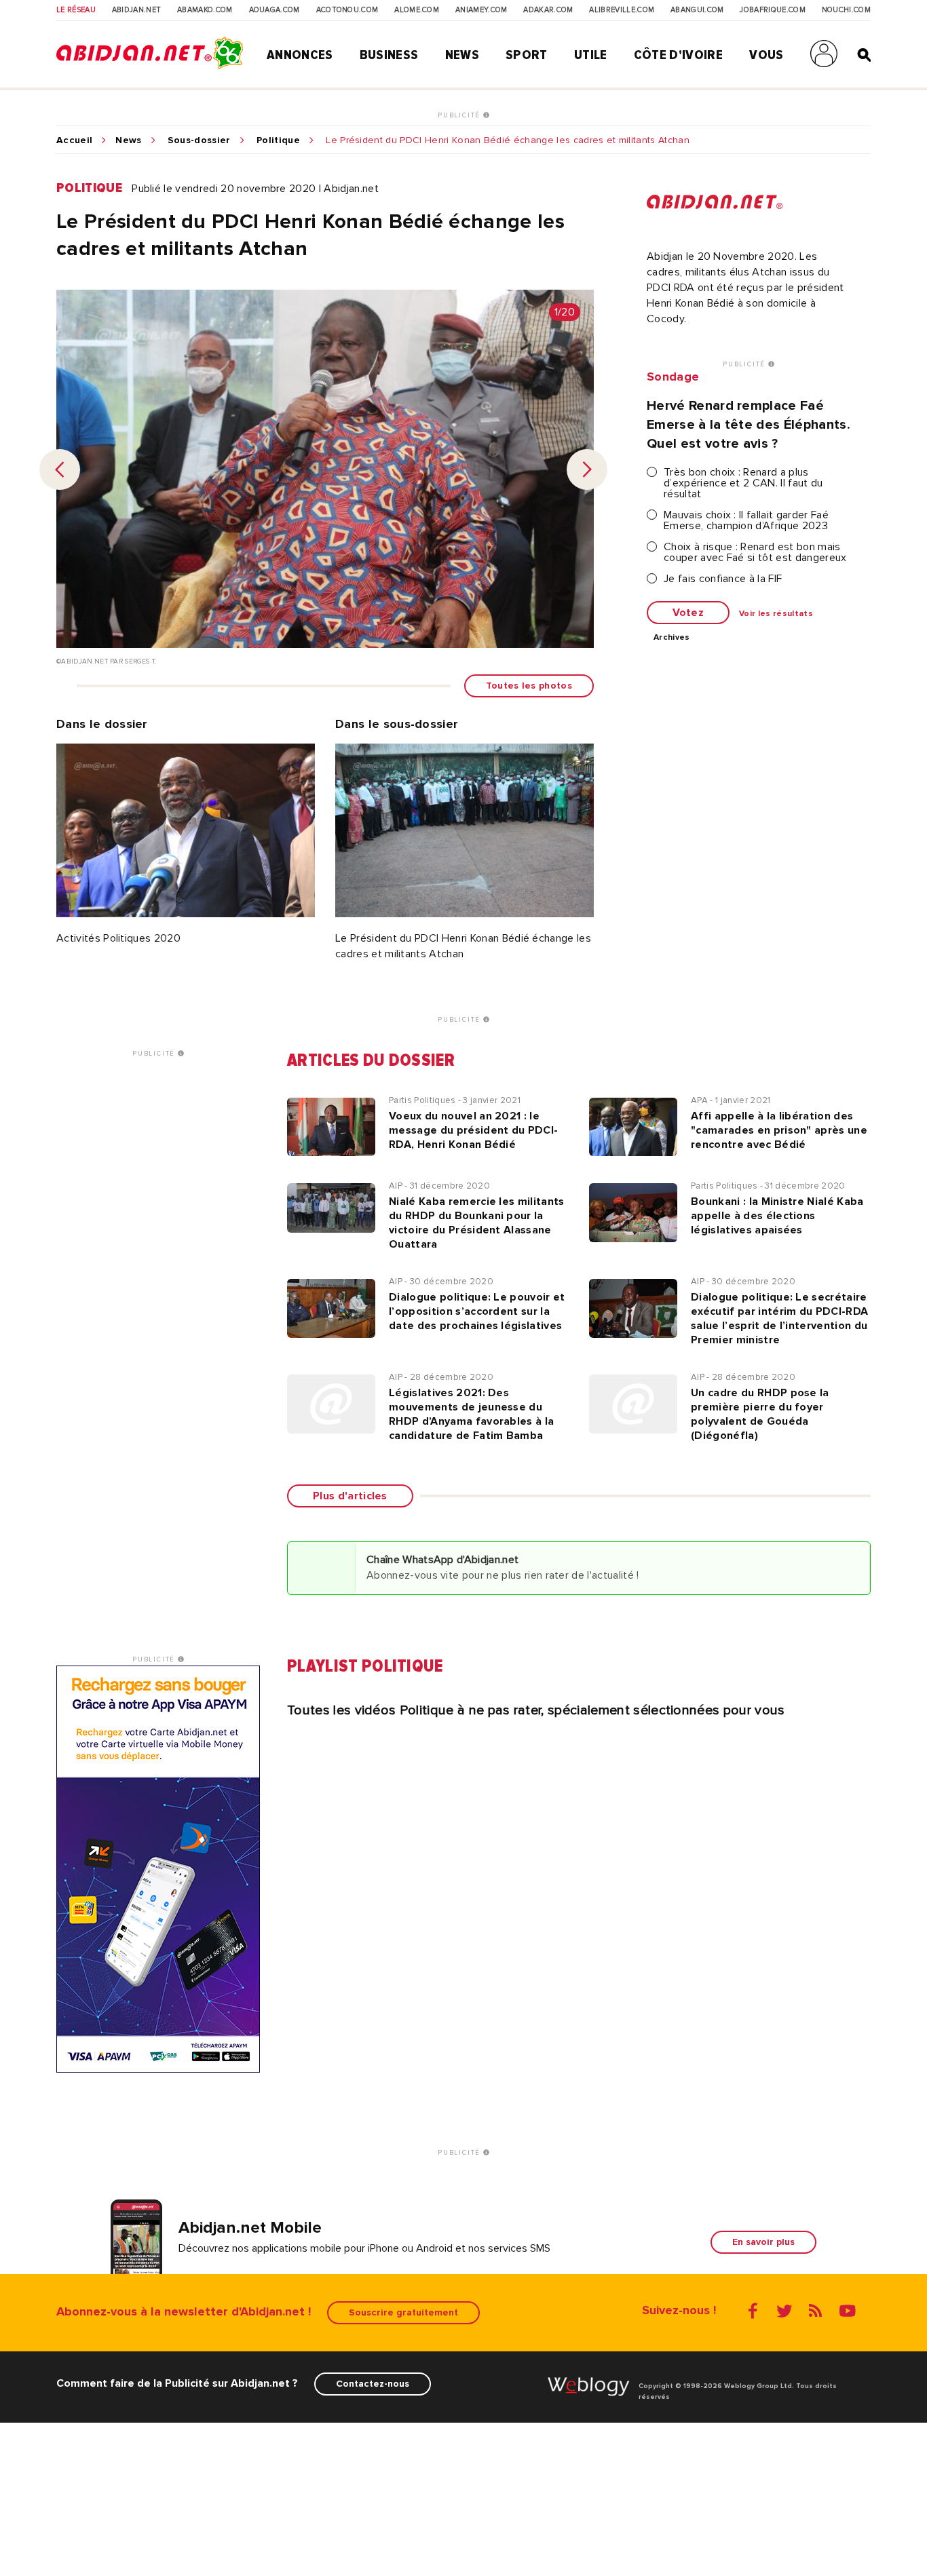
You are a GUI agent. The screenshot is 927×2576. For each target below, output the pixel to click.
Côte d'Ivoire (678, 55)
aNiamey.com (481, 10)
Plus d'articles (350, 1496)
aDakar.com (548, 10)
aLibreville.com (622, 10)
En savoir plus (763, 2242)
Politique (278, 140)
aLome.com (417, 10)
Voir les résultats (776, 614)
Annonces (300, 55)
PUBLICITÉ (460, 115)
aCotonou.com (347, 10)
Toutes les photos (529, 686)
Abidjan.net (137, 10)
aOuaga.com (275, 10)
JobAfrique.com (772, 10)
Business (389, 55)
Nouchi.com (846, 10)
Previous (60, 469)
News (462, 55)
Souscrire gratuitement (403, 2312)
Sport (527, 55)
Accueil (74, 140)
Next (587, 469)
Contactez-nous (373, 2384)
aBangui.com (697, 10)
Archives (672, 638)
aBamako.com (205, 10)
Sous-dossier (199, 140)
